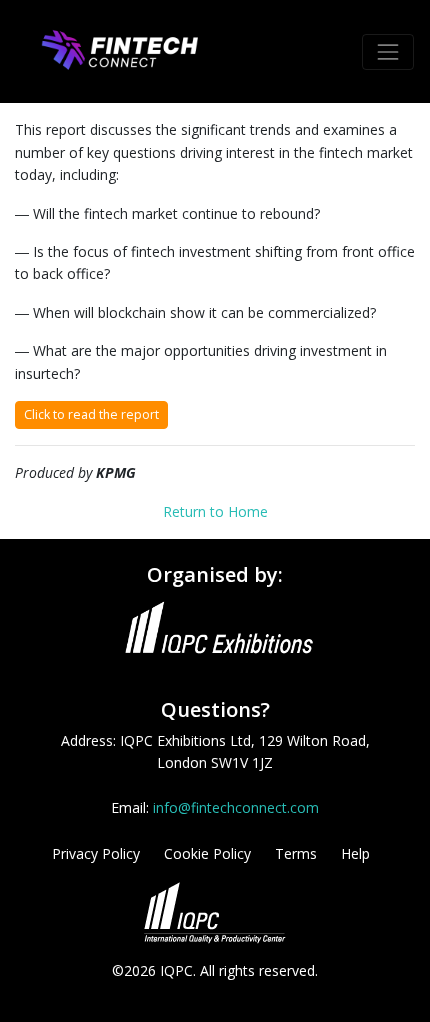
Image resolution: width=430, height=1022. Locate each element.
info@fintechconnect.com (236, 807)
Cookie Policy (207, 853)
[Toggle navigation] (388, 52)
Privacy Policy (96, 853)
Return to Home (215, 511)
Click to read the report (91, 414)
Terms (296, 853)
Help (355, 853)
